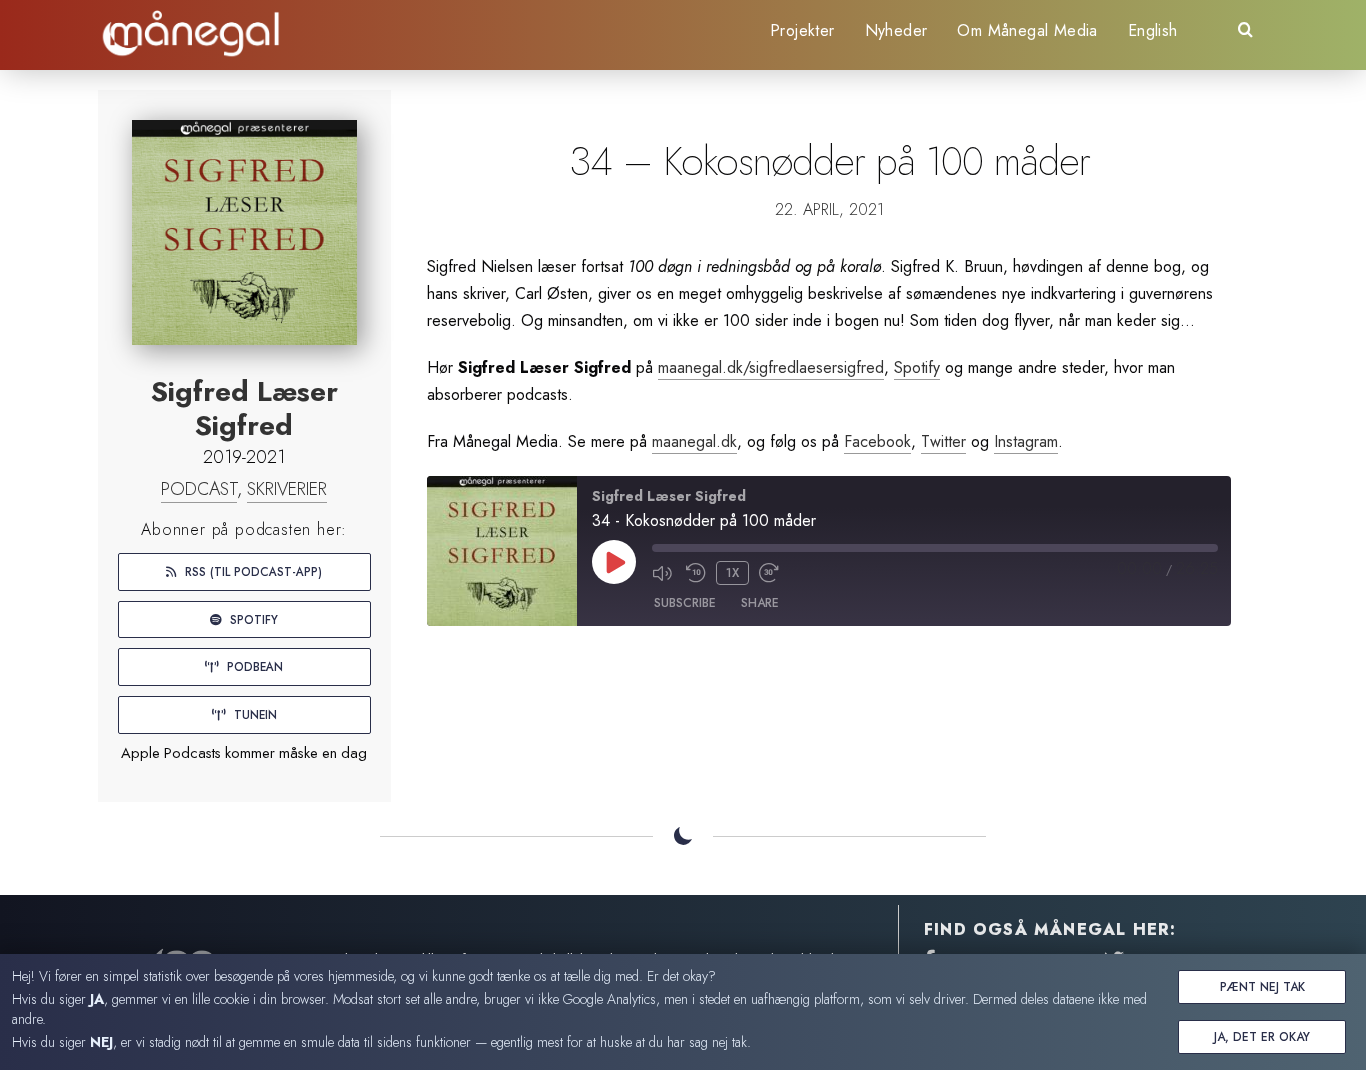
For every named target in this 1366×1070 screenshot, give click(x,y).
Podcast (199, 489)
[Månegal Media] (192, 35)
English (1153, 30)
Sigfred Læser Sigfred (244, 408)
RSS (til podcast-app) (251, 571)
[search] (1245, 35)
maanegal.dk (694, 441)
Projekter (802, 30)
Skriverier (287, 489)
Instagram (1026, 441)
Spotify (252, 619)
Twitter (943, 441)
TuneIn (253, 714)
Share (760, 603)
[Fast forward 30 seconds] (771, 573)
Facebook (877, 441)
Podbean (253, 666)
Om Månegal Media (1027, 30)
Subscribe (685, 603)
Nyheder (896, 30)
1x (732, 573)
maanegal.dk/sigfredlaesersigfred (771, 367)
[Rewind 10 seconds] (696, 573)
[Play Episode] (614, 562)
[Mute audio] (664, 573)
